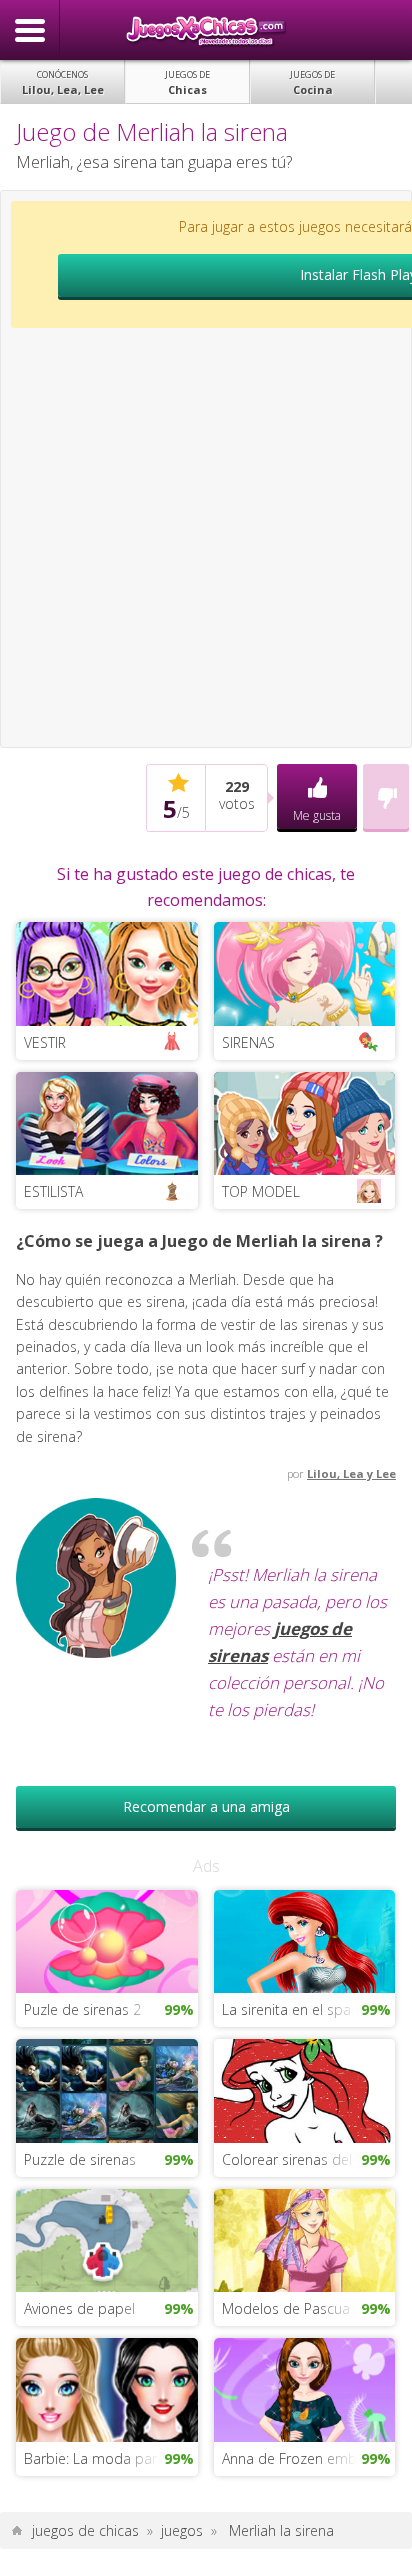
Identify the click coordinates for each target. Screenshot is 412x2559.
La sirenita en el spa (286, 2009)
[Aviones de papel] (106, 2238)
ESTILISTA (53, 1191)
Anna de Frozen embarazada (308, 2458)
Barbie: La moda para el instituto (110, 2458)
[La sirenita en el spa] (304, 1939)
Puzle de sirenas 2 (82, 2009)
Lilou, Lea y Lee (351, 1473)
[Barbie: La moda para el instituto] (106, 2388)
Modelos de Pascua (286, 2308)
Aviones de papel (79, 2308)
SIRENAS (248, 1042)
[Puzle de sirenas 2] (106, 1939)
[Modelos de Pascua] (304, 2238)
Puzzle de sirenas (80, 2159)
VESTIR (45, 1042)
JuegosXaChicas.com (206, 30)
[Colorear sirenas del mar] (304, 2089)
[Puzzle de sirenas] (106, 2089)
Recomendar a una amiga (206, 1806)
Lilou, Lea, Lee (63, 82)
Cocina (312, 82)
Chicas (187, 82)
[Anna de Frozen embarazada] (304, 2388)
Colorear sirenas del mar (302, 2159)
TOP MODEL (261, 1191)
